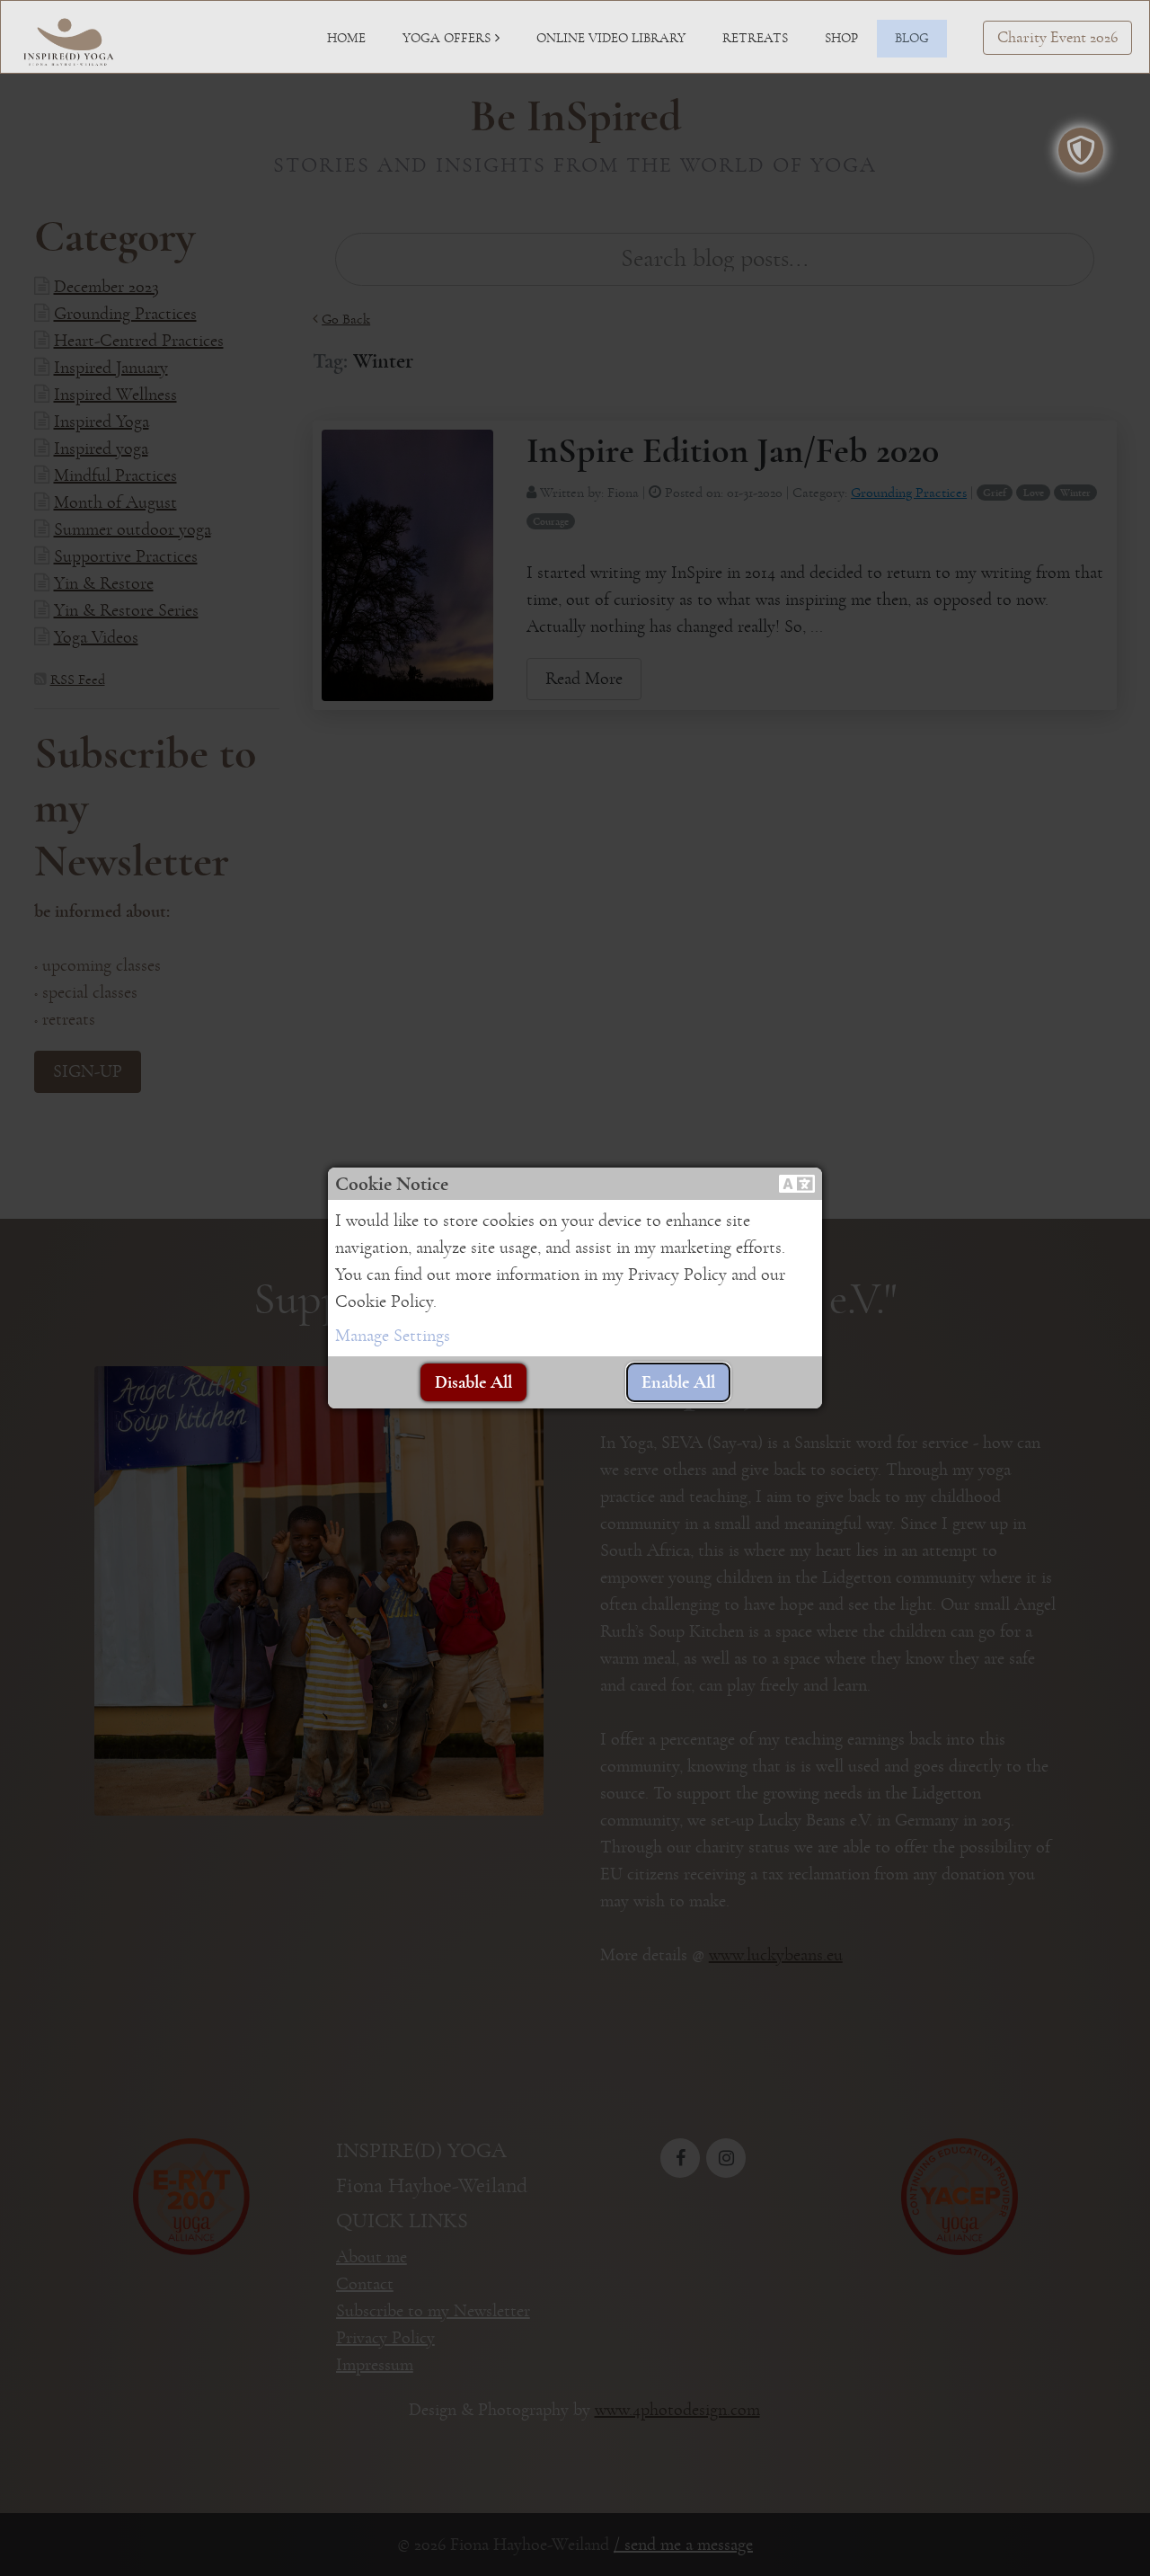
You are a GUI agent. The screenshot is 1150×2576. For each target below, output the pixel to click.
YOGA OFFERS (447, 38)
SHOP (841, 38)
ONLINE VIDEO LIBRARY (611, 38)
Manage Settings (393, 1336)
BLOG (912, 38)
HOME (346, 38)
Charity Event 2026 (1057, 38)
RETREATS (755, 38)
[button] (797, 1184)
